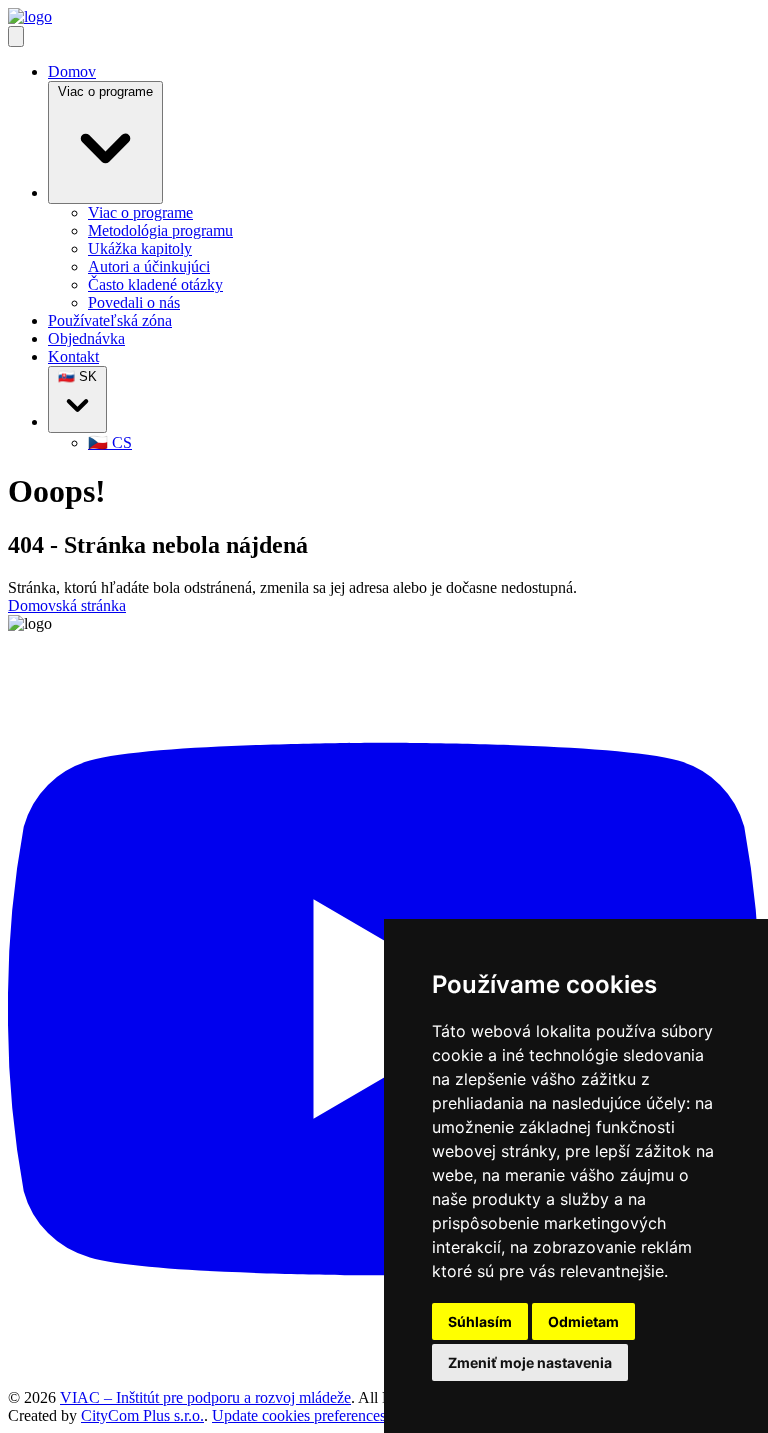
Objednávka (86, 338)
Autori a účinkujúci (149, 266)
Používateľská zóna (110, 320)
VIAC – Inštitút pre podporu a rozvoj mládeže (205, 1397)
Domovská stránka (67, 605)
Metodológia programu (160, 230)
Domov (72, 71)
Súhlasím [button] (480, 1321)
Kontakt (73, 356)
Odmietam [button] (583, 1321)
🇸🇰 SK (77, 376)
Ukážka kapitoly (140, 248)
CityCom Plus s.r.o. (142, 1415)
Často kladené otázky (155, 284)
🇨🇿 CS (110, 442)
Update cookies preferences (299, 1415)
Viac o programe (105, 91)
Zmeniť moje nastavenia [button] (530, 1362)
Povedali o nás (134, 302)
